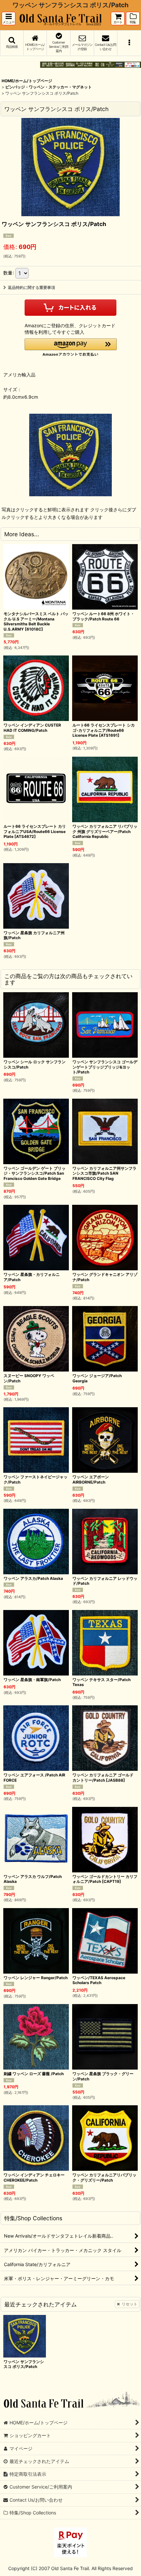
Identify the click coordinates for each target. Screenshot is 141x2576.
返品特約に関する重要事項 (31, 287)
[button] (9, 19)
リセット (130, 2304)
